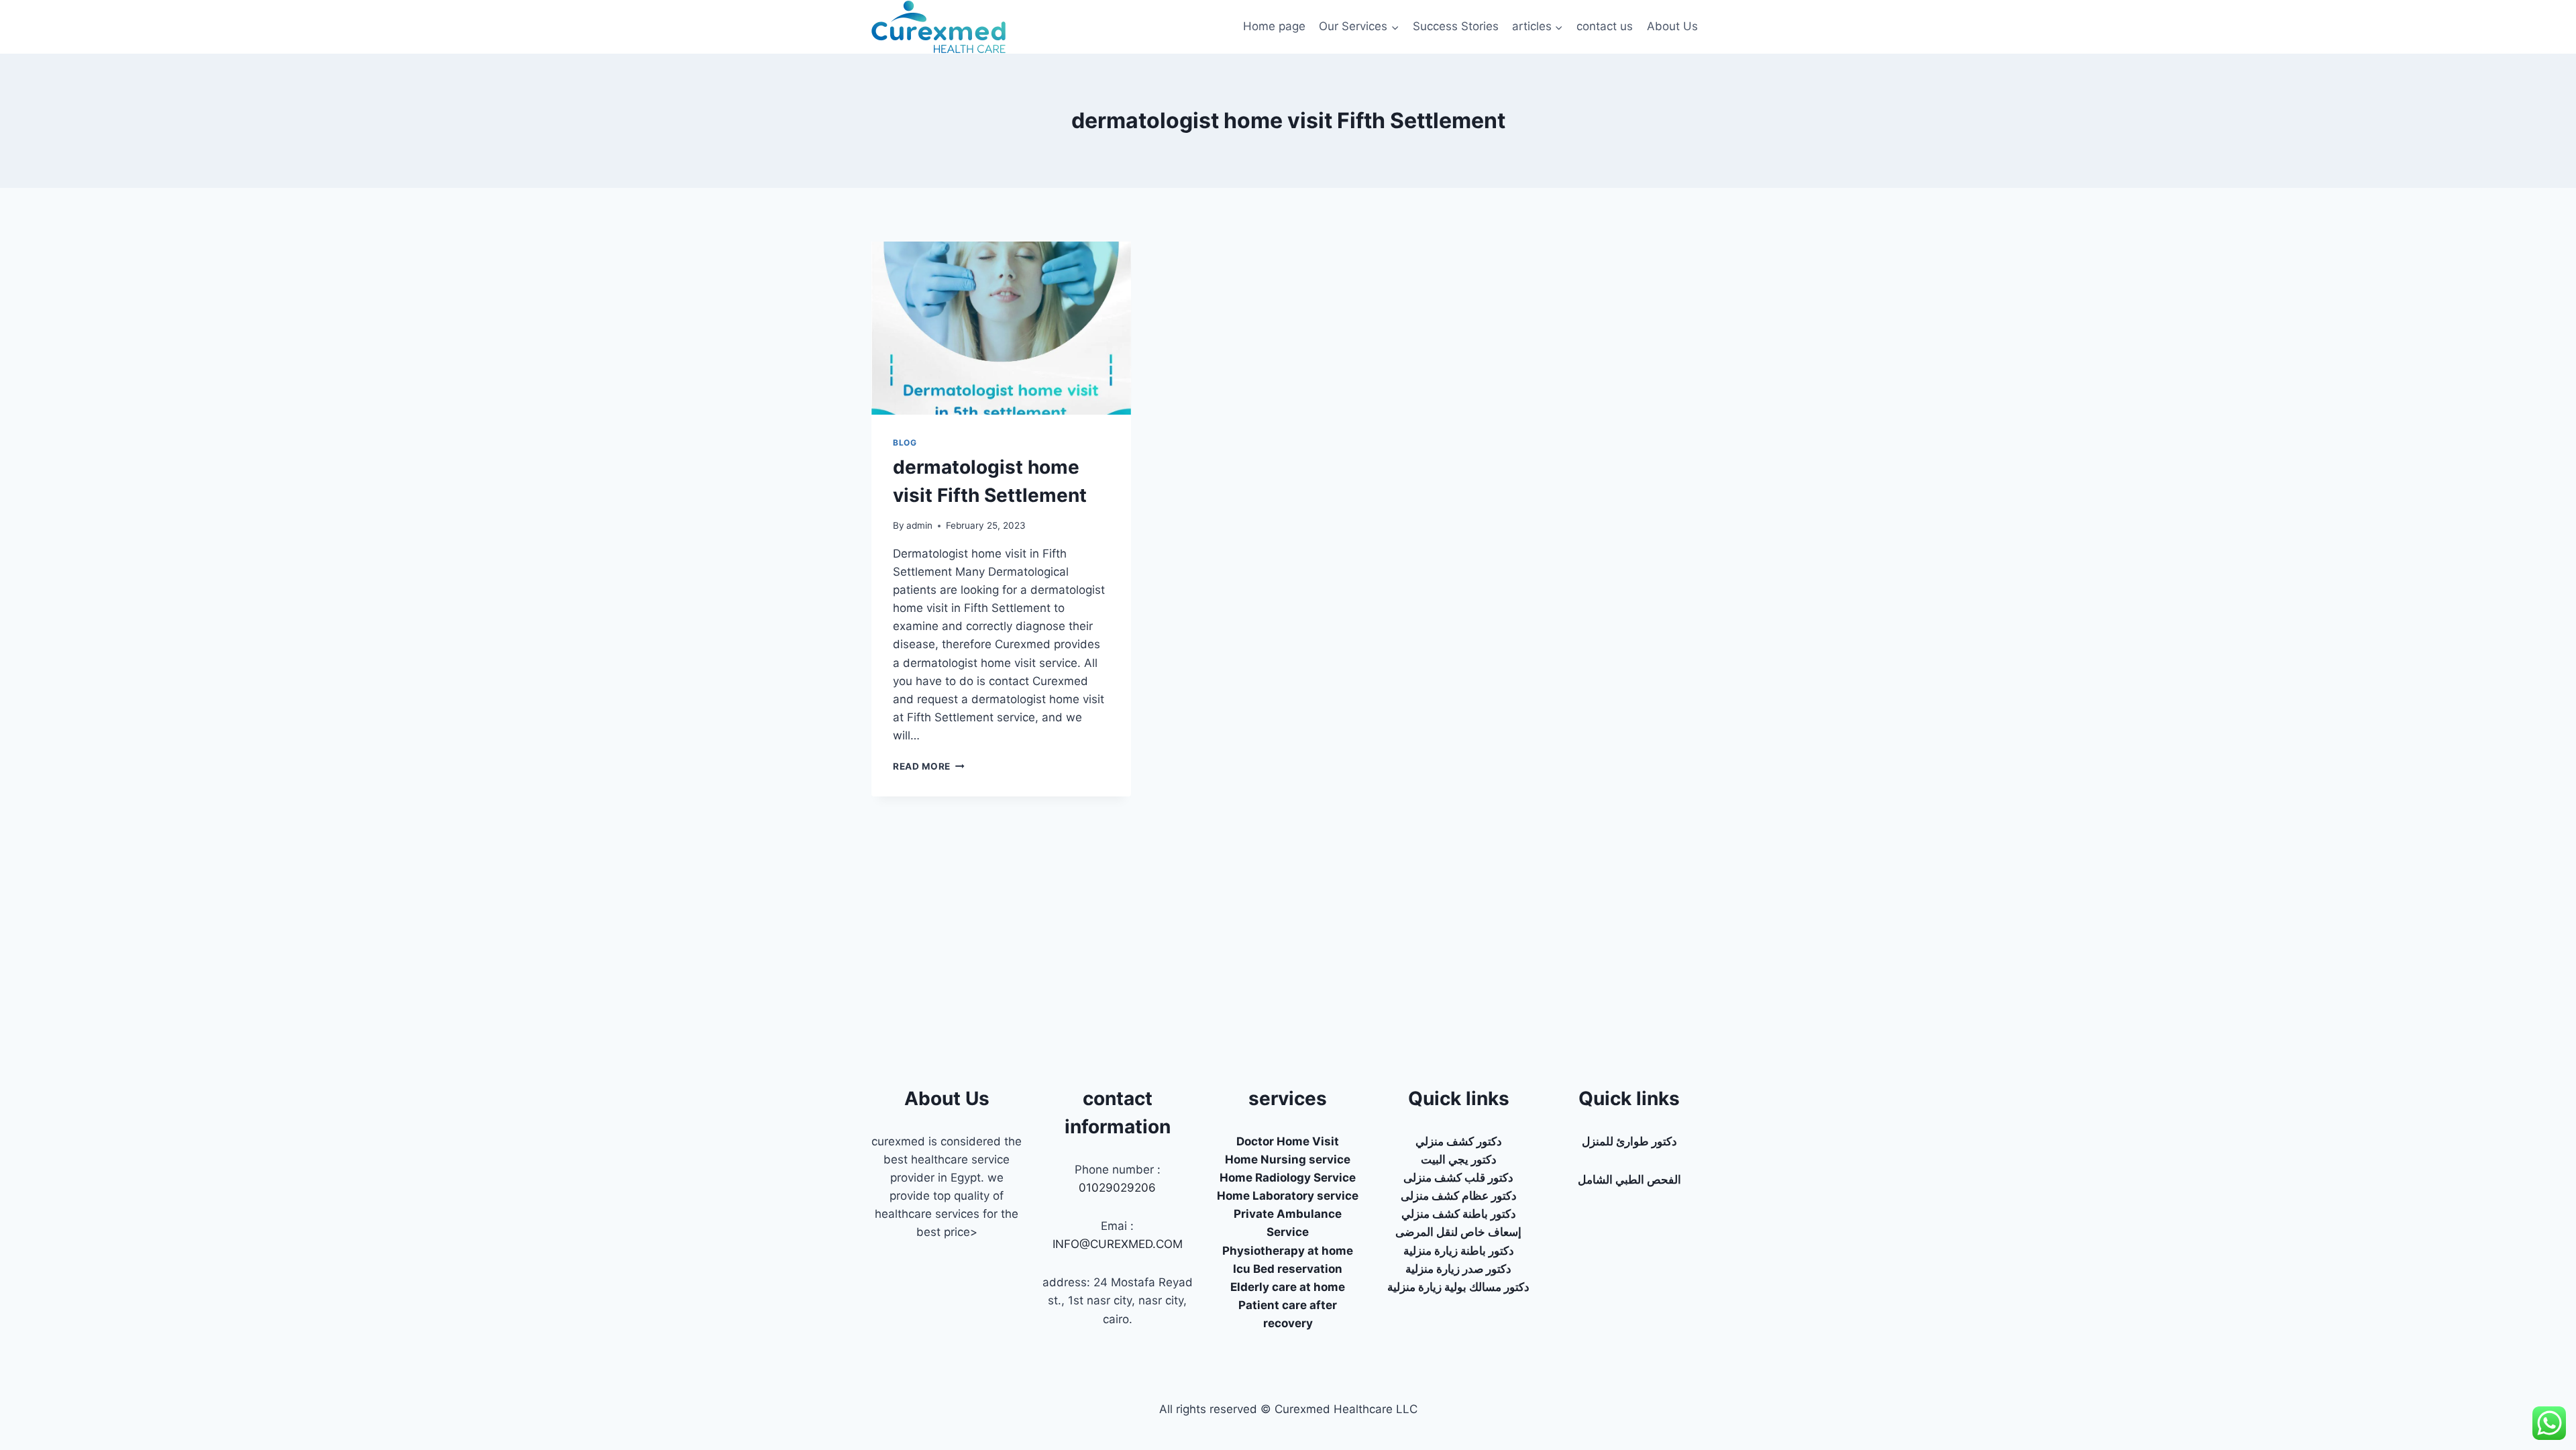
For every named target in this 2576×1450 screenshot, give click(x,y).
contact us (1605, 26)
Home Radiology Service (1288, 1178)
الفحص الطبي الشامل (1629, 1180)
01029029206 (1117, 1188)
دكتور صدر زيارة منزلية (1458, 1269)
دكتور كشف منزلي (1459, 1141)
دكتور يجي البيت (1459, 1159)
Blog (905, 443)
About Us (1672, 26)
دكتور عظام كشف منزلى (1459, 1196)
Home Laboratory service (1288, 1196)
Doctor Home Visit (1288, 1141)
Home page (1274, 26)
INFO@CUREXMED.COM (1118, 1244)
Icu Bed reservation (1288, 1269)
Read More (929, 766)
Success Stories (1456, 26)
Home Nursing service (1288, 1159)
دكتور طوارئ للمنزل (1629, 1141)
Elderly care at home (1288, 1287)
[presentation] (1001, 328)
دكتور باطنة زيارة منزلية (1459, 1251)
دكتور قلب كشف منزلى (1458, 1178)
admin (919, 525)
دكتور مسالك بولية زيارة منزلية (1458, 1287)
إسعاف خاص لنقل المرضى (1458, 1232)
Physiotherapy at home (1288, 1251)
